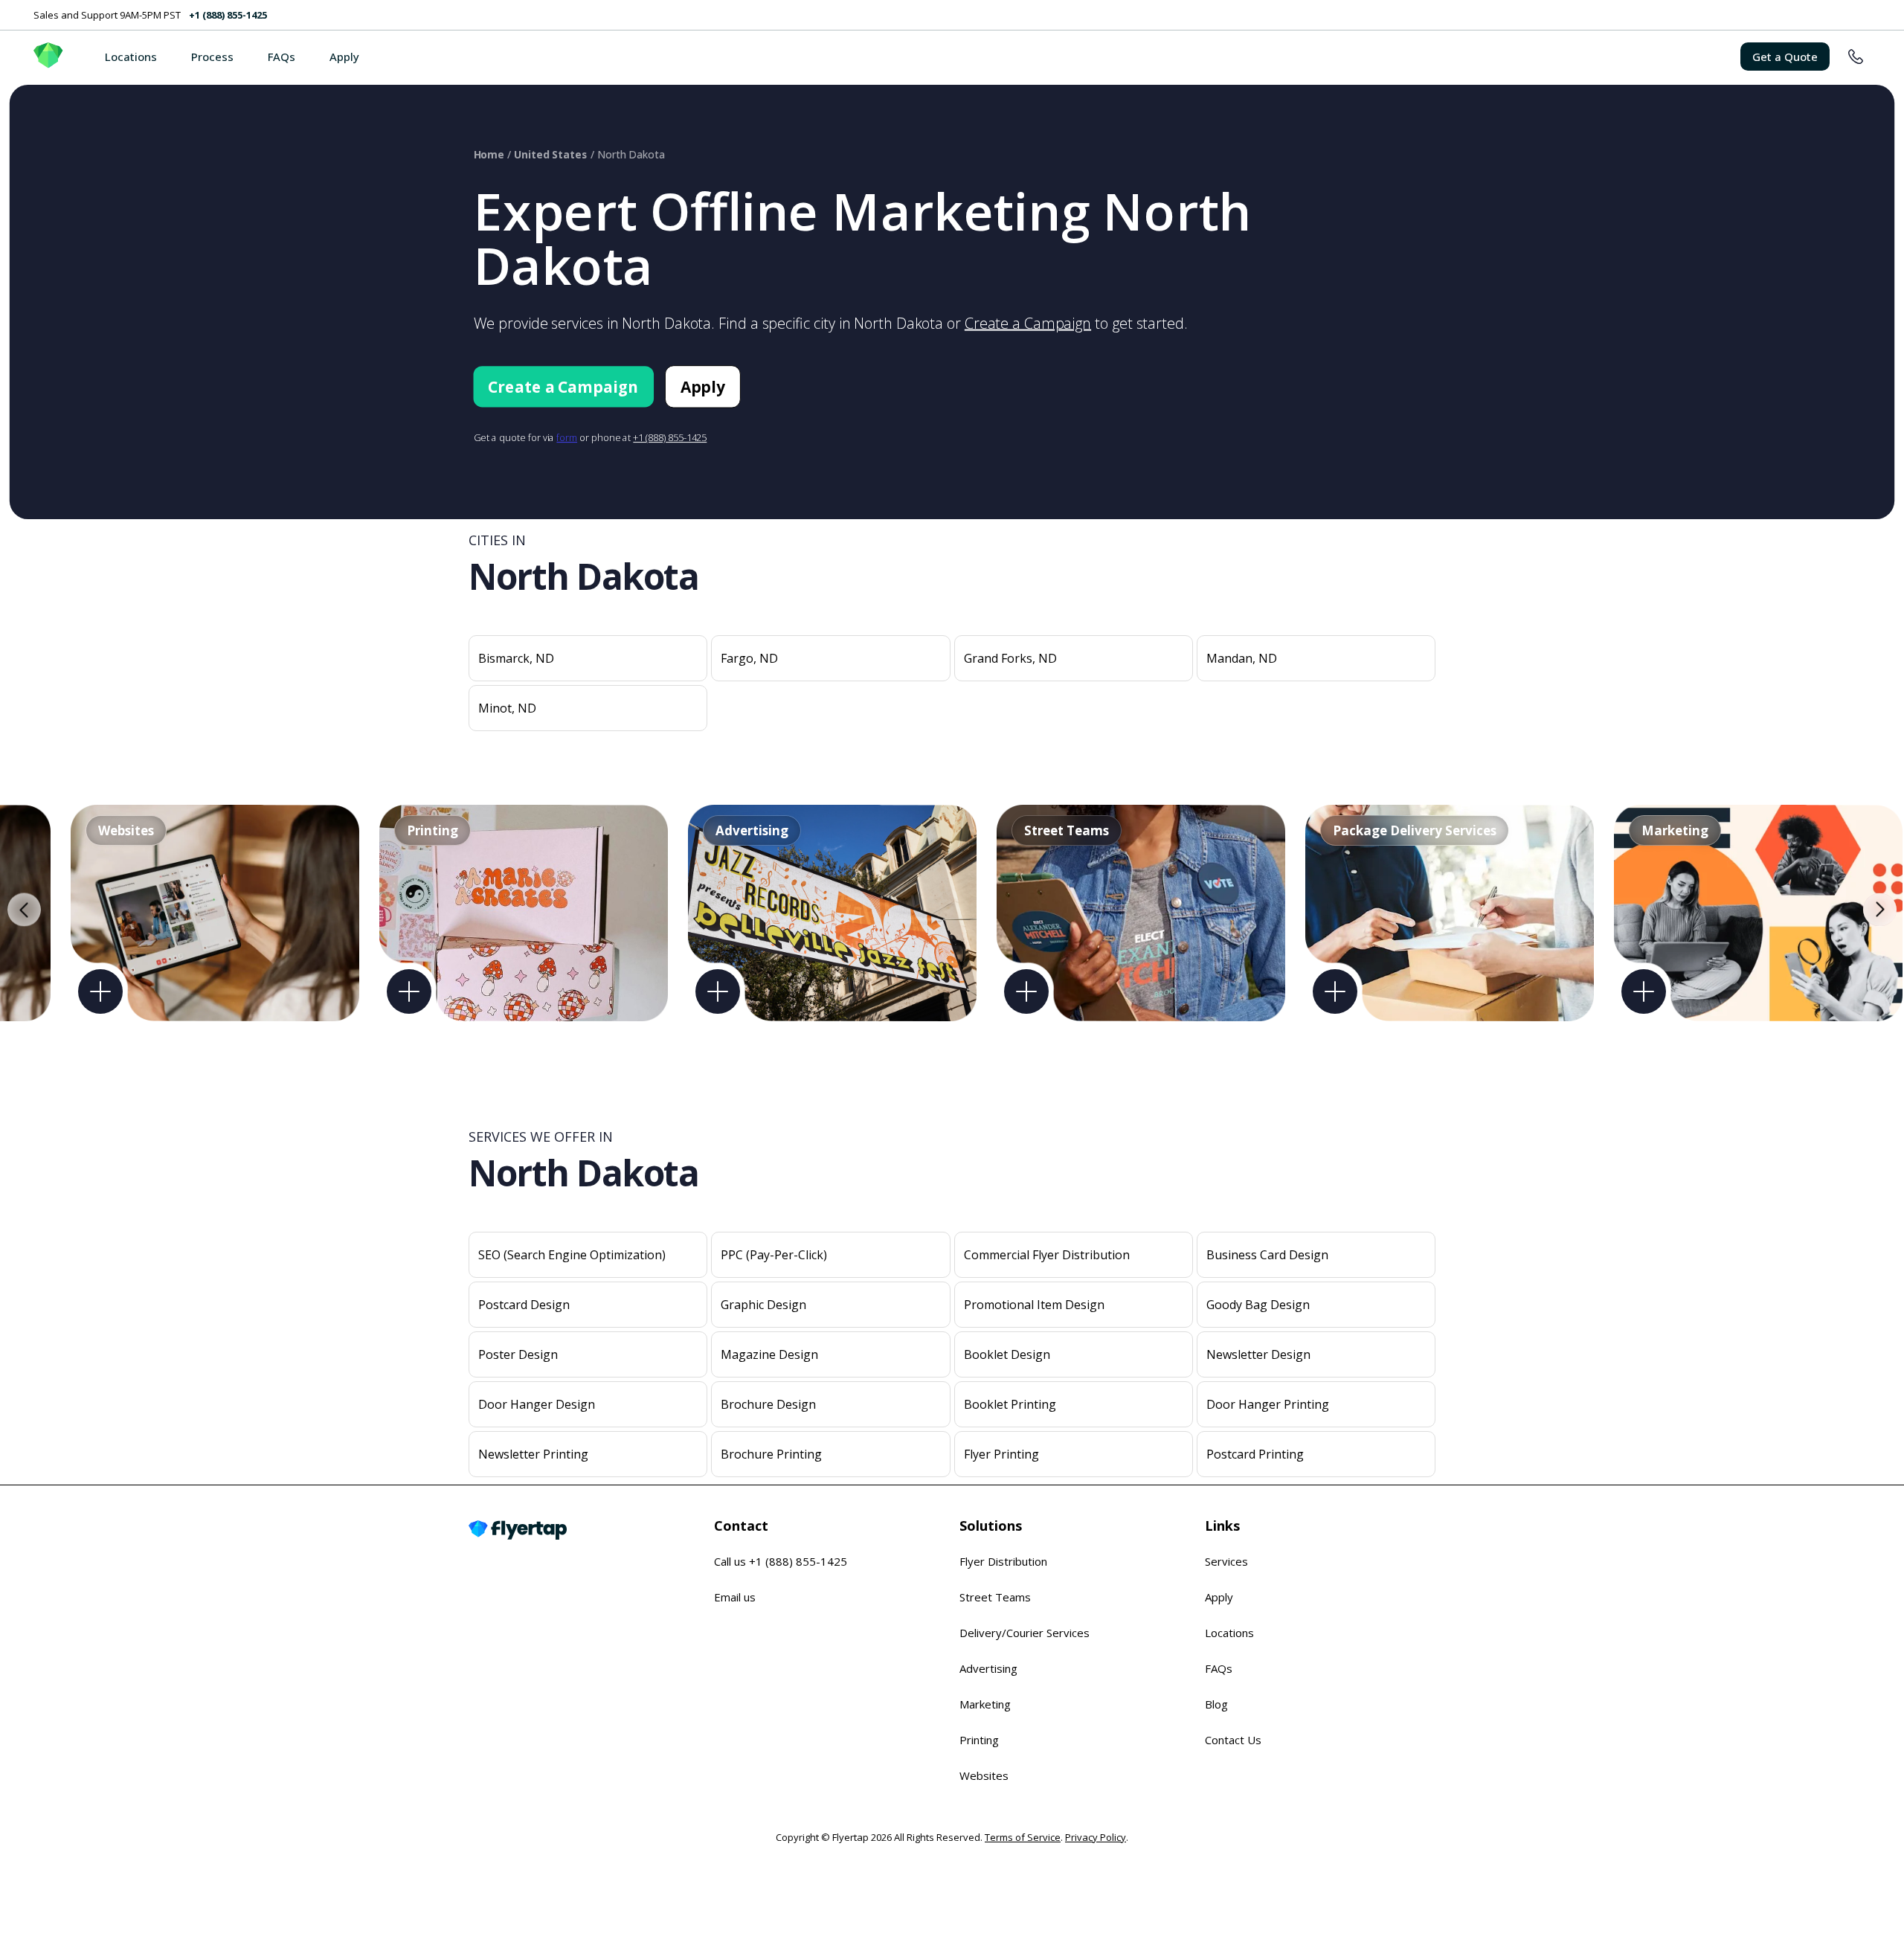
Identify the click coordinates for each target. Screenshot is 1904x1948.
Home (489, 154)
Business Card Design (1267, 1255)
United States (551, 154)
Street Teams (995, 1597)
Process (212, 57)
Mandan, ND (1242, 658)
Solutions (991, 1526)
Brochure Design (768, 1404)
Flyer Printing (1001, 1454)
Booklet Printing (1010, 1404)
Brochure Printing (771, 1454)
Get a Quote (1785, 57)
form (567, 437)
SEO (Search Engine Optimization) (572, 1255)
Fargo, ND (749, 658)
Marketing (985, 1704)
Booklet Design (1007, 1354)
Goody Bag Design (1258, 1305)
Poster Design (518, 1354)
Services (1226, 1561)
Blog (1216, 1704)
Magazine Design (769, 1354)
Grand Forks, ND (1010, 658)
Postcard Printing (1255, 1454)
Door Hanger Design (537, 1404)
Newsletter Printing (533, 1454)
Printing (979, 1740)
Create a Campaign (1028, 323)
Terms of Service (1023, 1837)
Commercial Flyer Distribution (1047, 1255)
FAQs (282, 57)
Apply (344, 57)
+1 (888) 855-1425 (228, 15)
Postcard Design (524, 1305)
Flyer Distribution (1003, 1561)
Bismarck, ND (516, 658)
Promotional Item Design (1034, 1305)
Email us (735, 1597)
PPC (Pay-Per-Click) (774, 1255)
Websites (984, 1775)
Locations (131, 57)
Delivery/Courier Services (1025, 1633)
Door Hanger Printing (1268, 1404)
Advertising (988, 1668)
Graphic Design (763, 1305)
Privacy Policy (1096, 1837)
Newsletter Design (1258, 1354)
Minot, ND (507, 708)
